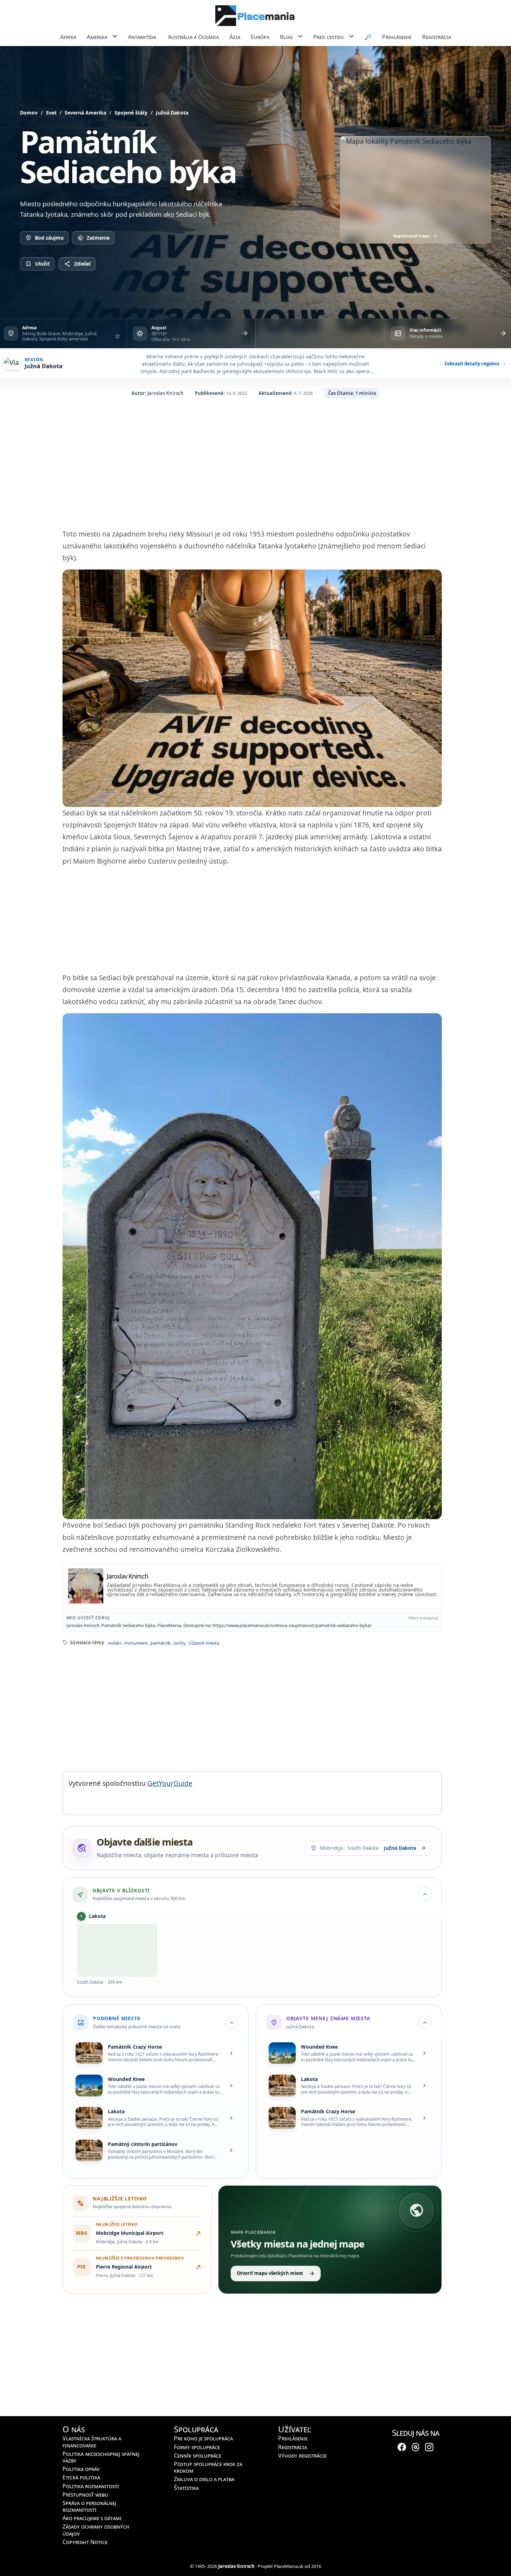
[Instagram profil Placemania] (429, 2446)
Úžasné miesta (204, 1643)
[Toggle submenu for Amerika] (115, 36)
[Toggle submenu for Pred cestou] (351, 36)
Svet (51, 113)
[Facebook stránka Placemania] (402, 2446)
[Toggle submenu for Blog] (300, 36)
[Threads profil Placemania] (415, 2446)
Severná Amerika (85, 113)
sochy (179, 1643)
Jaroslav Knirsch (165, 393)
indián (114, 1643)
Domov (29, 113)
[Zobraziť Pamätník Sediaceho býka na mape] (415, 183)
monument (136, 1643)
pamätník (160, 1643)
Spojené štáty (131, 113)
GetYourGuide (170, 1783)
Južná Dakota (172, 113)
